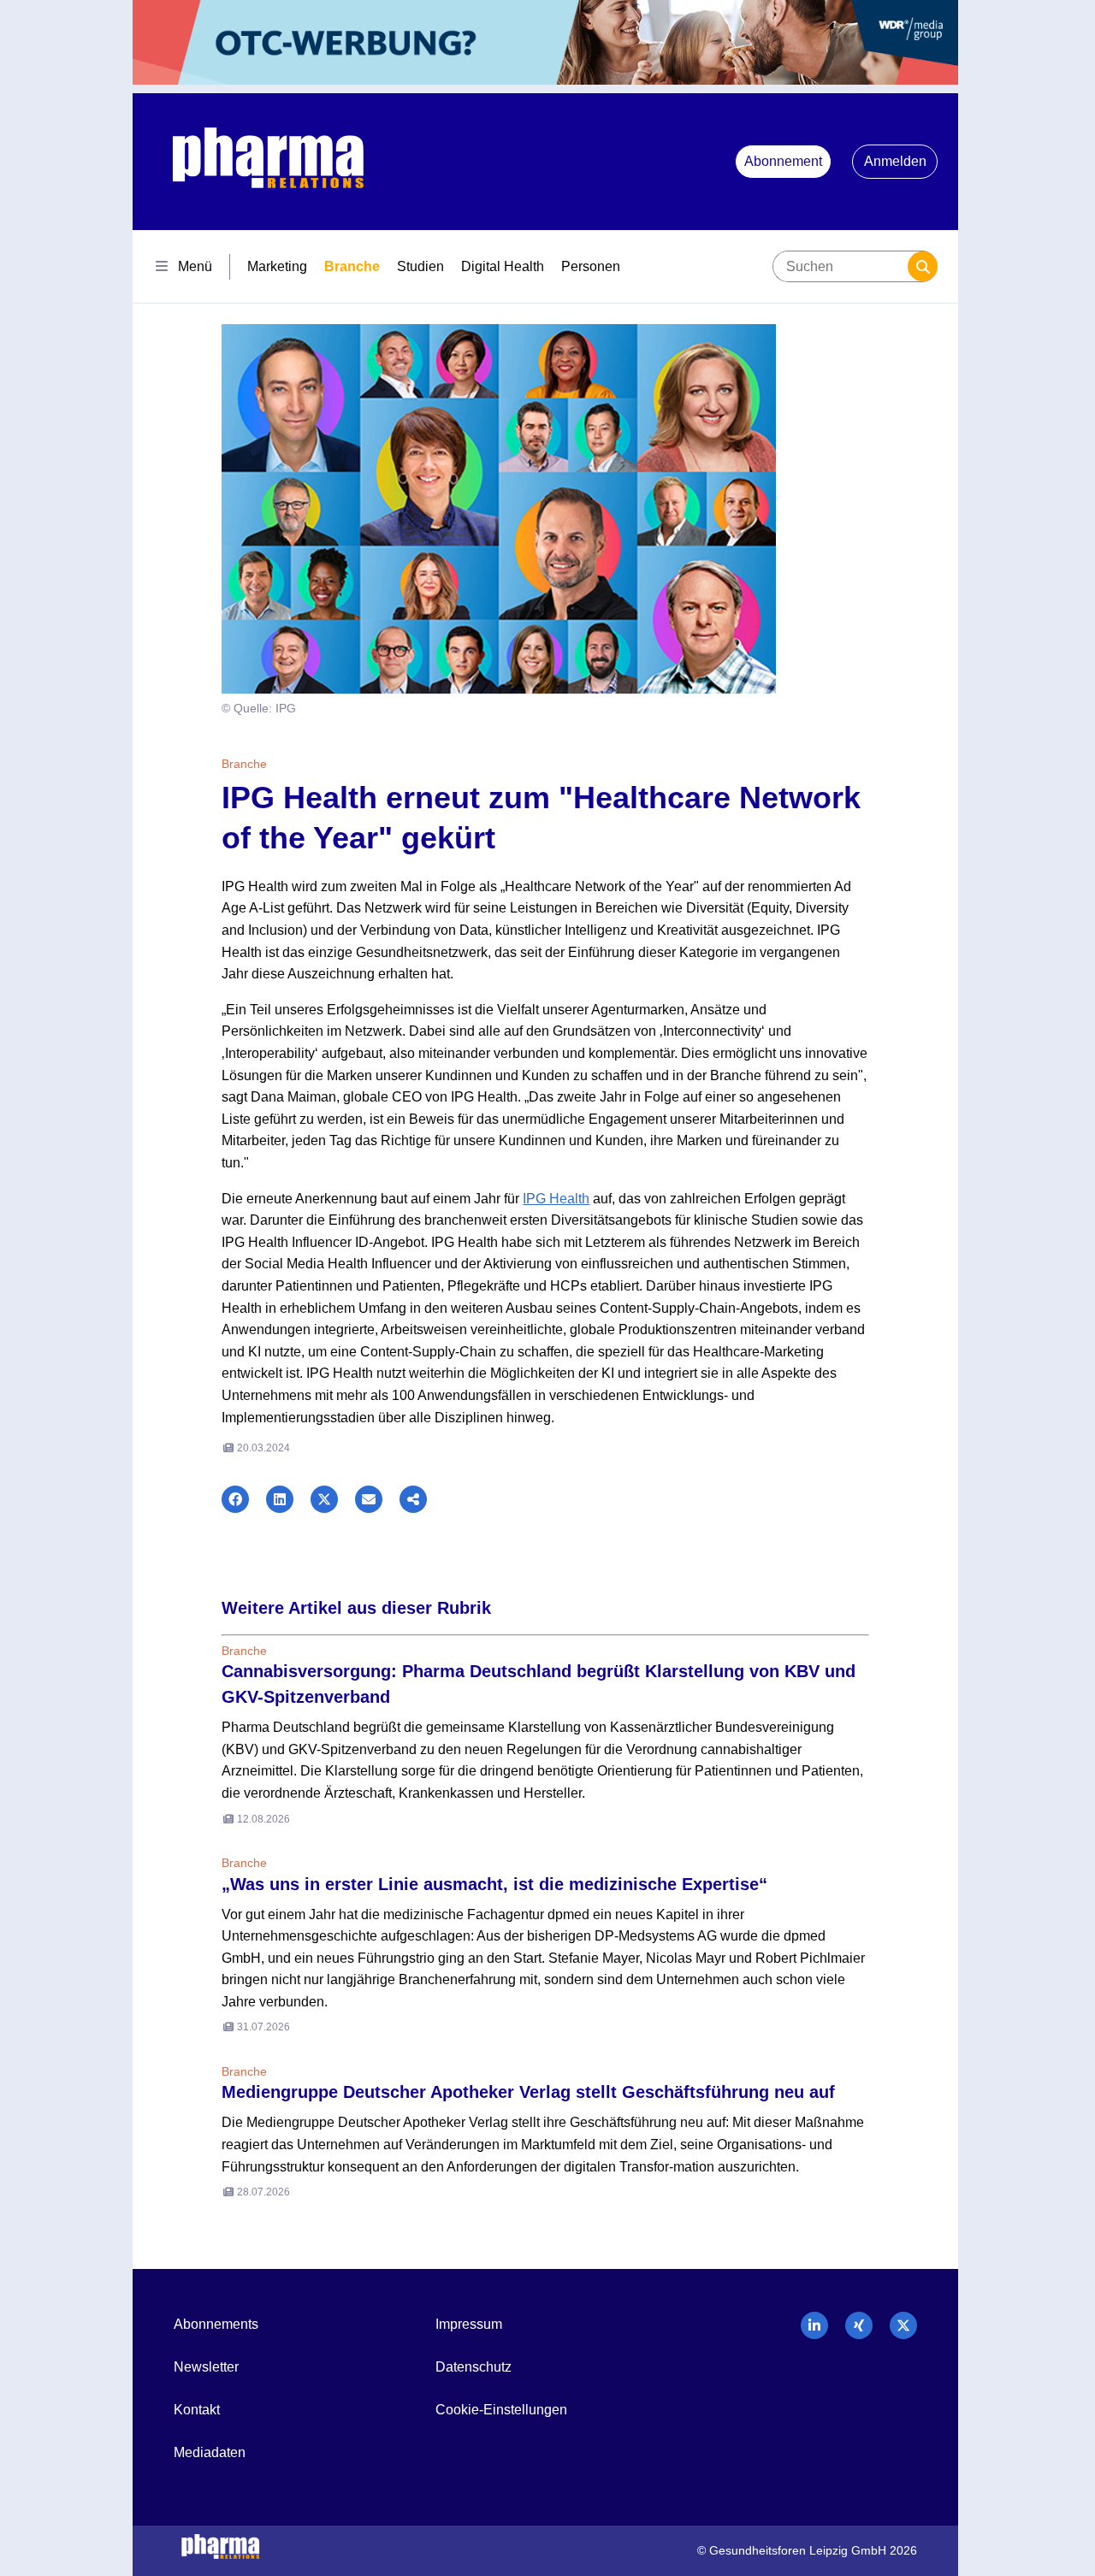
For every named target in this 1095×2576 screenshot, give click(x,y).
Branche (352, 266)
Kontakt (197, 2410)
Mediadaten (210, 2452)
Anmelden (895, 161)
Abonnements (216, 2324)
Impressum (469, 2324)
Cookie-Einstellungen (501, 2410)
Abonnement (783, 161)
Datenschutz (474, 2367)
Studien (420, 266)
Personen (591, 266)
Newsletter (206, 2367)
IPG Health (556, 1199)
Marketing (277, 266)
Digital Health (503, 266)
